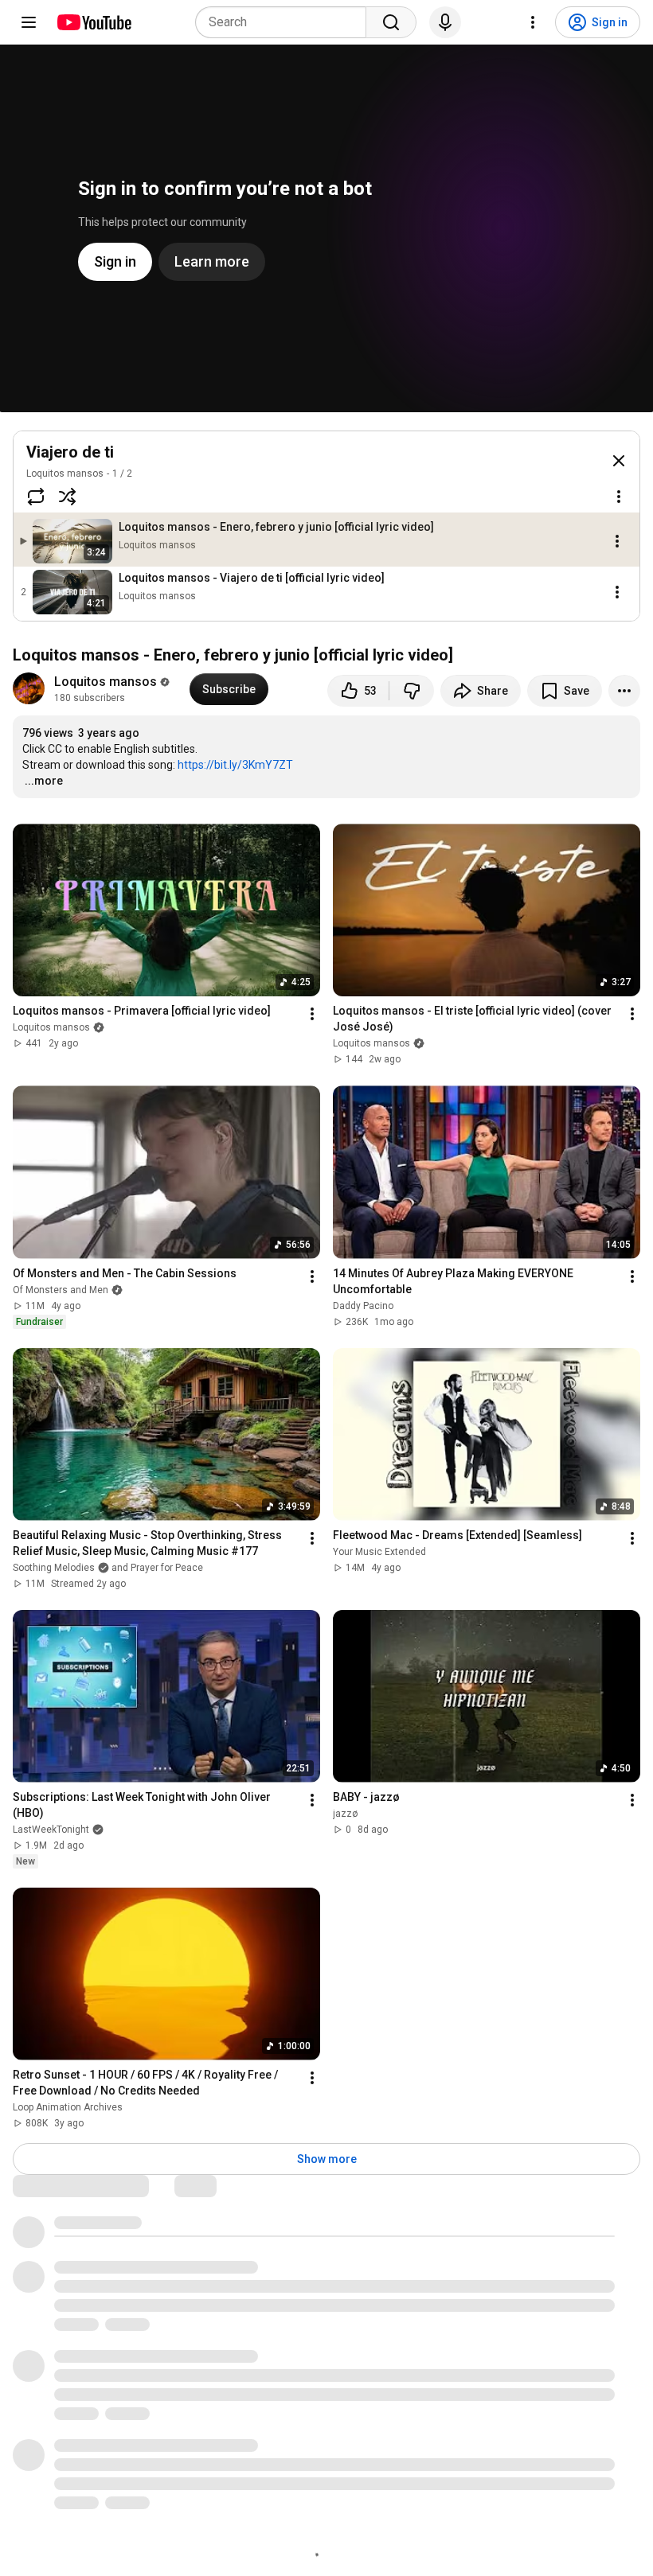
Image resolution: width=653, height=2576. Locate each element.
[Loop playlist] (36, 497)
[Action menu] (619, 497)
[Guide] (29, 22)
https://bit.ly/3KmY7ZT (235, 765)
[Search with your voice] (445, 22)
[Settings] (533, 22)
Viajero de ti (70, 452)
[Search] (391, 22)
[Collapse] (619, 461)
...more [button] (44, 781)
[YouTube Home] (94, 22)
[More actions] (624, 691)
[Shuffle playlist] (68, 497)
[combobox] (285, 22)
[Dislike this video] (412, 691)
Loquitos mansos (65, 474)
